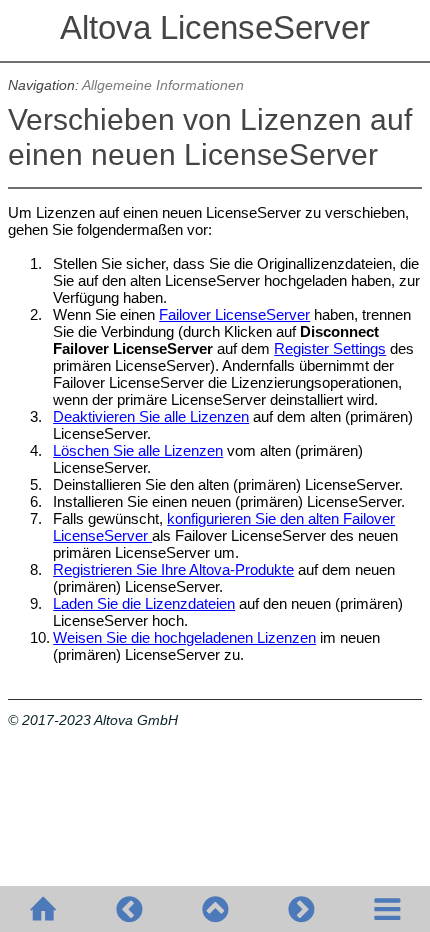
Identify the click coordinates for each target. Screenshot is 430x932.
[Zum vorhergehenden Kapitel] (129, 909)
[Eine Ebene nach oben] (215, 909)
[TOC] (387, 909)
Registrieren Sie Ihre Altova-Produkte (173, 569)
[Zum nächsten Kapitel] (301, 909)
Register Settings (330, 348)
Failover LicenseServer (234, 314)
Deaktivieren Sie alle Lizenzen (151, 416)
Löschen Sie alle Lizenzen (138, 450)
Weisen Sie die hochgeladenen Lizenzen (184, 637)
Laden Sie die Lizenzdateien (144, 603)
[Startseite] (43, 909)
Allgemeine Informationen (163, 85)
